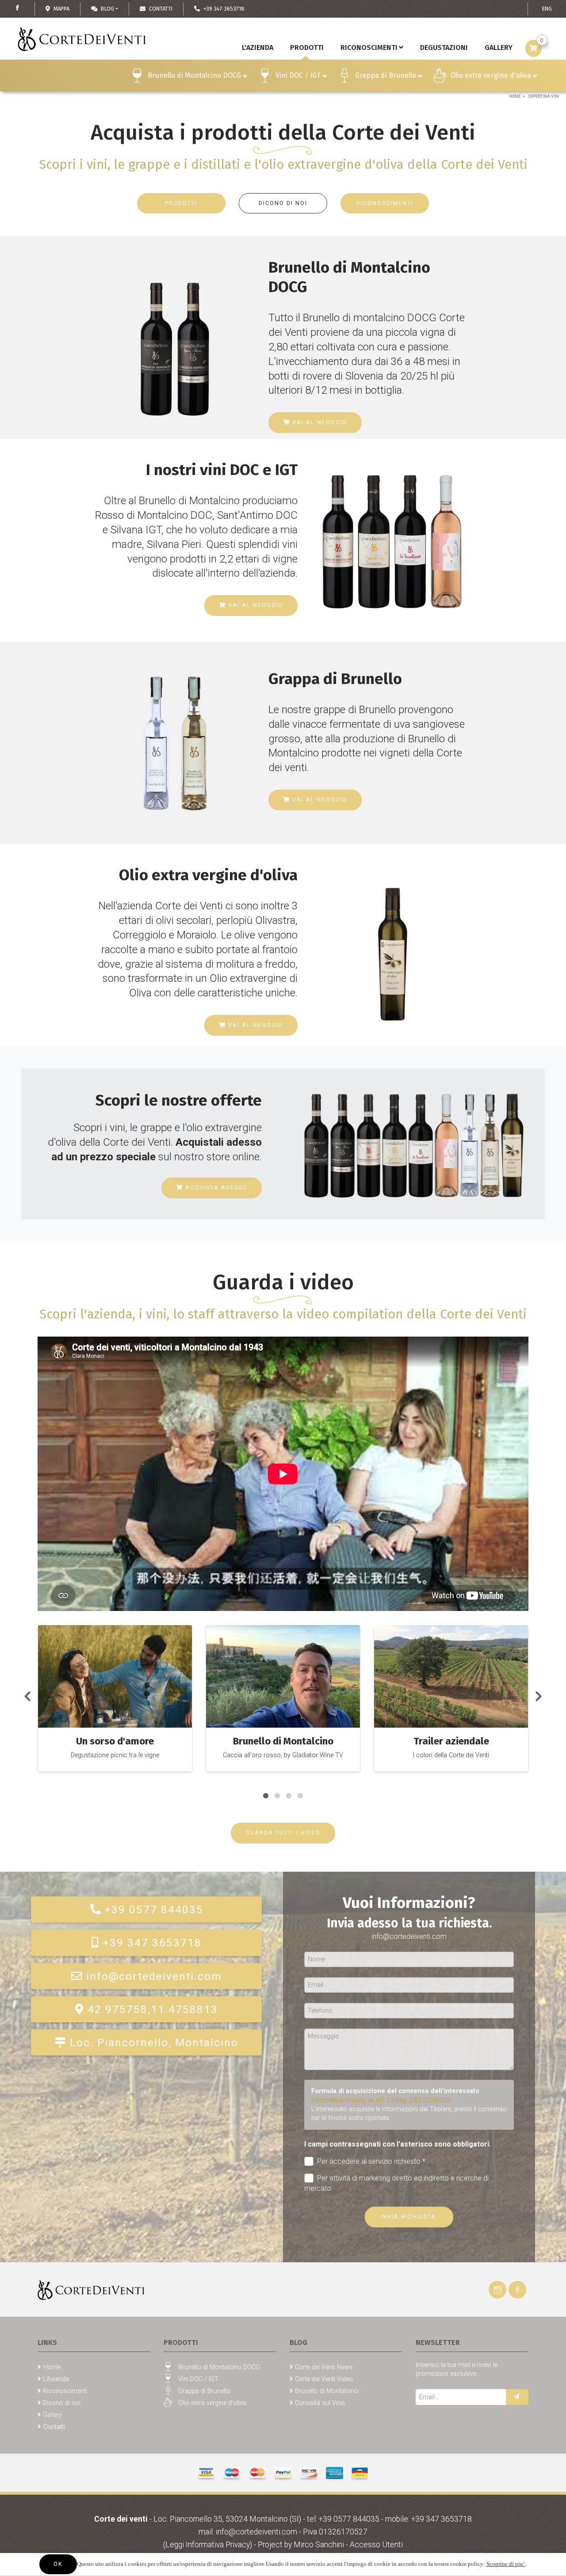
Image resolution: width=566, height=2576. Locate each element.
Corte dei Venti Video (324, 2379)
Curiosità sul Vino (320, 2403)
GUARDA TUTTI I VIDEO (283, 1833)
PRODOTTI (181, 203)
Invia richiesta (409, 2217)
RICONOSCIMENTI (385, 203)
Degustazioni (444, 47)
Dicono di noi (62, 2403)
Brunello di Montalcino (327, 2391)
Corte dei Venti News (324, 2367)
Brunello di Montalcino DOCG (194, 75)
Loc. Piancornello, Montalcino (154, 2042)
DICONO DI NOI (283, 203)
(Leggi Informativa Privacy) (208, 2545)
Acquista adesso (215, 1187)
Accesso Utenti (376, 2545)
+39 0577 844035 (154, 1909)
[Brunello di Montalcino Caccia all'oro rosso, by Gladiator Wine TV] (283, 1676)
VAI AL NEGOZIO (319, 422)
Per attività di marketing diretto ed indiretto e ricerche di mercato (396, 2183)
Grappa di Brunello (386, 75)
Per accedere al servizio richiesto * (371, 2161)
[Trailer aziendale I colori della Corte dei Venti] (451, 1676)
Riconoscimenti (369, 47)
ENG (547, 9)
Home (515, 96)
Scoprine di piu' (506, 2564)
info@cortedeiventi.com (154, 1976)
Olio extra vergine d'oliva (491, 75)
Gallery (52, 2415)
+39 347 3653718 (152, 1943)
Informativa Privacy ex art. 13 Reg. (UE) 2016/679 (381, 2100)
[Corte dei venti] (91, 2289)
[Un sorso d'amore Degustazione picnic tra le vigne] (115, 1676)
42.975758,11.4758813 (153, 2009)
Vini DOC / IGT (298, 75)
